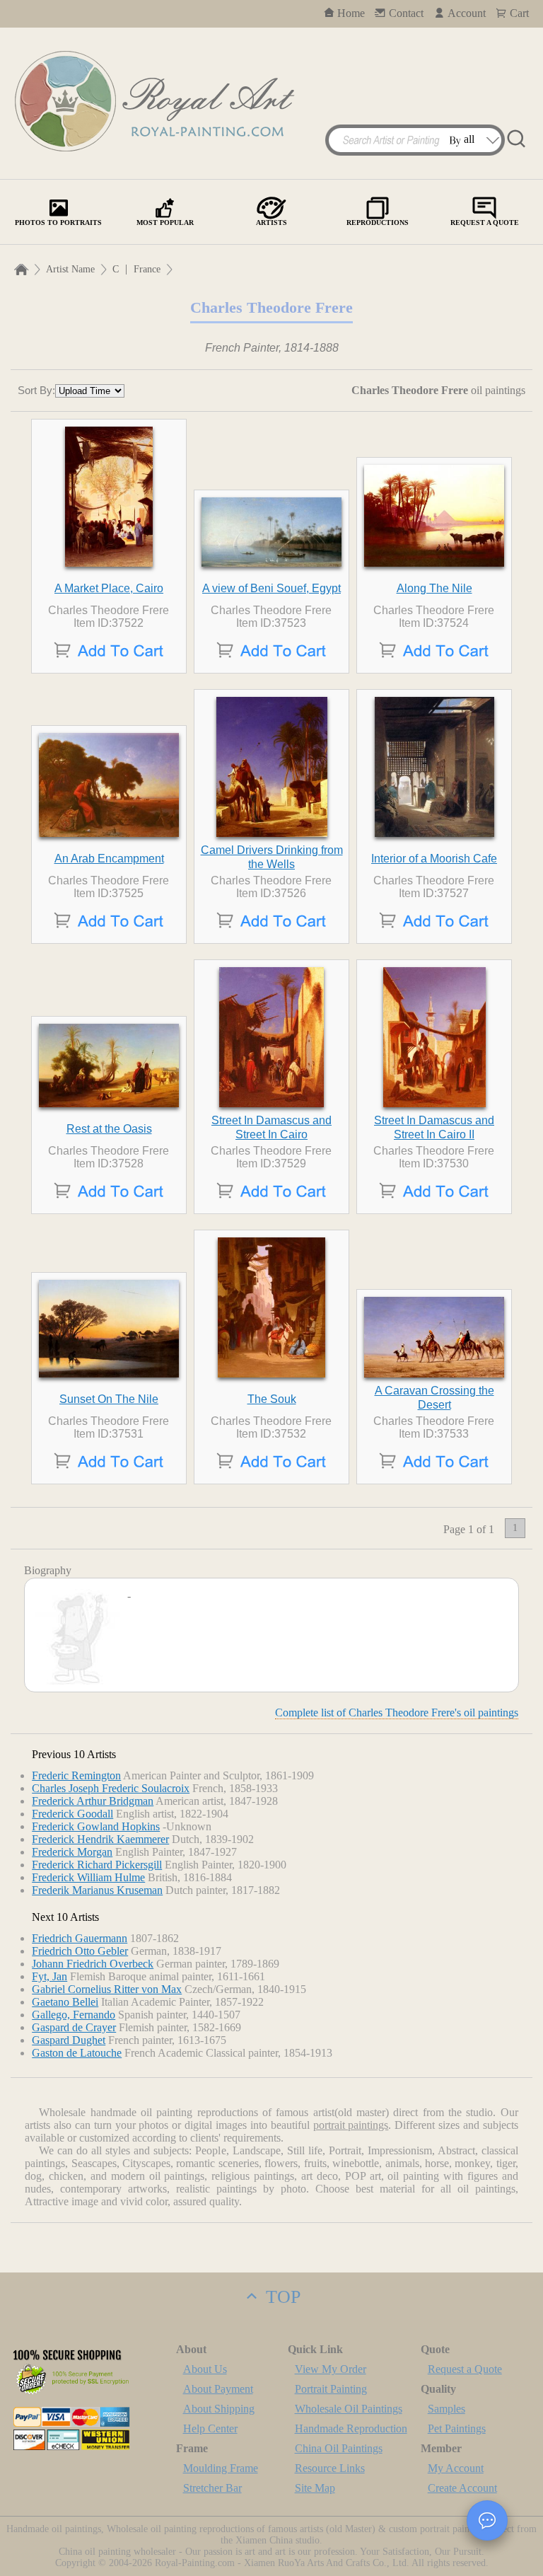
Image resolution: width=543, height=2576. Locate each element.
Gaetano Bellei (65, 2002)
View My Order (331, 2369)
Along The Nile (434, 588)
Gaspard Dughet (69, 2040)
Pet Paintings (457, 2428)
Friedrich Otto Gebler (80, 1951)
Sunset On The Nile (109, 1399)
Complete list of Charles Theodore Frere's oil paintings (397, 1712)
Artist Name (70, 269)
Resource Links (330, 2468)
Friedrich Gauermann (80, 1938)
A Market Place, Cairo (109, 588)
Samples (446, 2409)
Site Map (315, 2488)
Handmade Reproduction (351, 2428)
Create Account (462, 2488)
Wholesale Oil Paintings (349, 2409)
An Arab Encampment (109, 859)
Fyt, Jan (49, 1976)
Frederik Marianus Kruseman (97, 1890)
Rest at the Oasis (109, 1129)
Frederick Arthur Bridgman (93, 1801)
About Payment (218, 2389)
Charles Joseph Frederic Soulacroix (111, 1788)
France (147, 269)
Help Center (210, 2428)
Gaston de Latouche (77, 2053)
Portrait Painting (331, 2389)
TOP (281, 2297)
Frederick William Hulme (88, 1877)
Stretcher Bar (212, 2488)
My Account (456, 2468)
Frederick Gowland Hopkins (96, 1826)
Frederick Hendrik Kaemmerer (100, 1839)
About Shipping (219, 2409)
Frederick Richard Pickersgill (97, 1865)
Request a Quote (465, 2369)
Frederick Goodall (72, 1814)
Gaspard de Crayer (74, 2027)
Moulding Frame (221, 2468)
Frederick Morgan (72, 1852)
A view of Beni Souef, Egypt (271, 588)
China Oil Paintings (339, 2448)
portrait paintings (351, 2125)
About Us (205, 2369)
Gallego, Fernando (74, 2015)
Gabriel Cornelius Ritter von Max (107, 1989)
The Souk (272, 1399)
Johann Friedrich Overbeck (93, 1964)
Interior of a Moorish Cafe (434, 859)
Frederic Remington (76, 1775)
